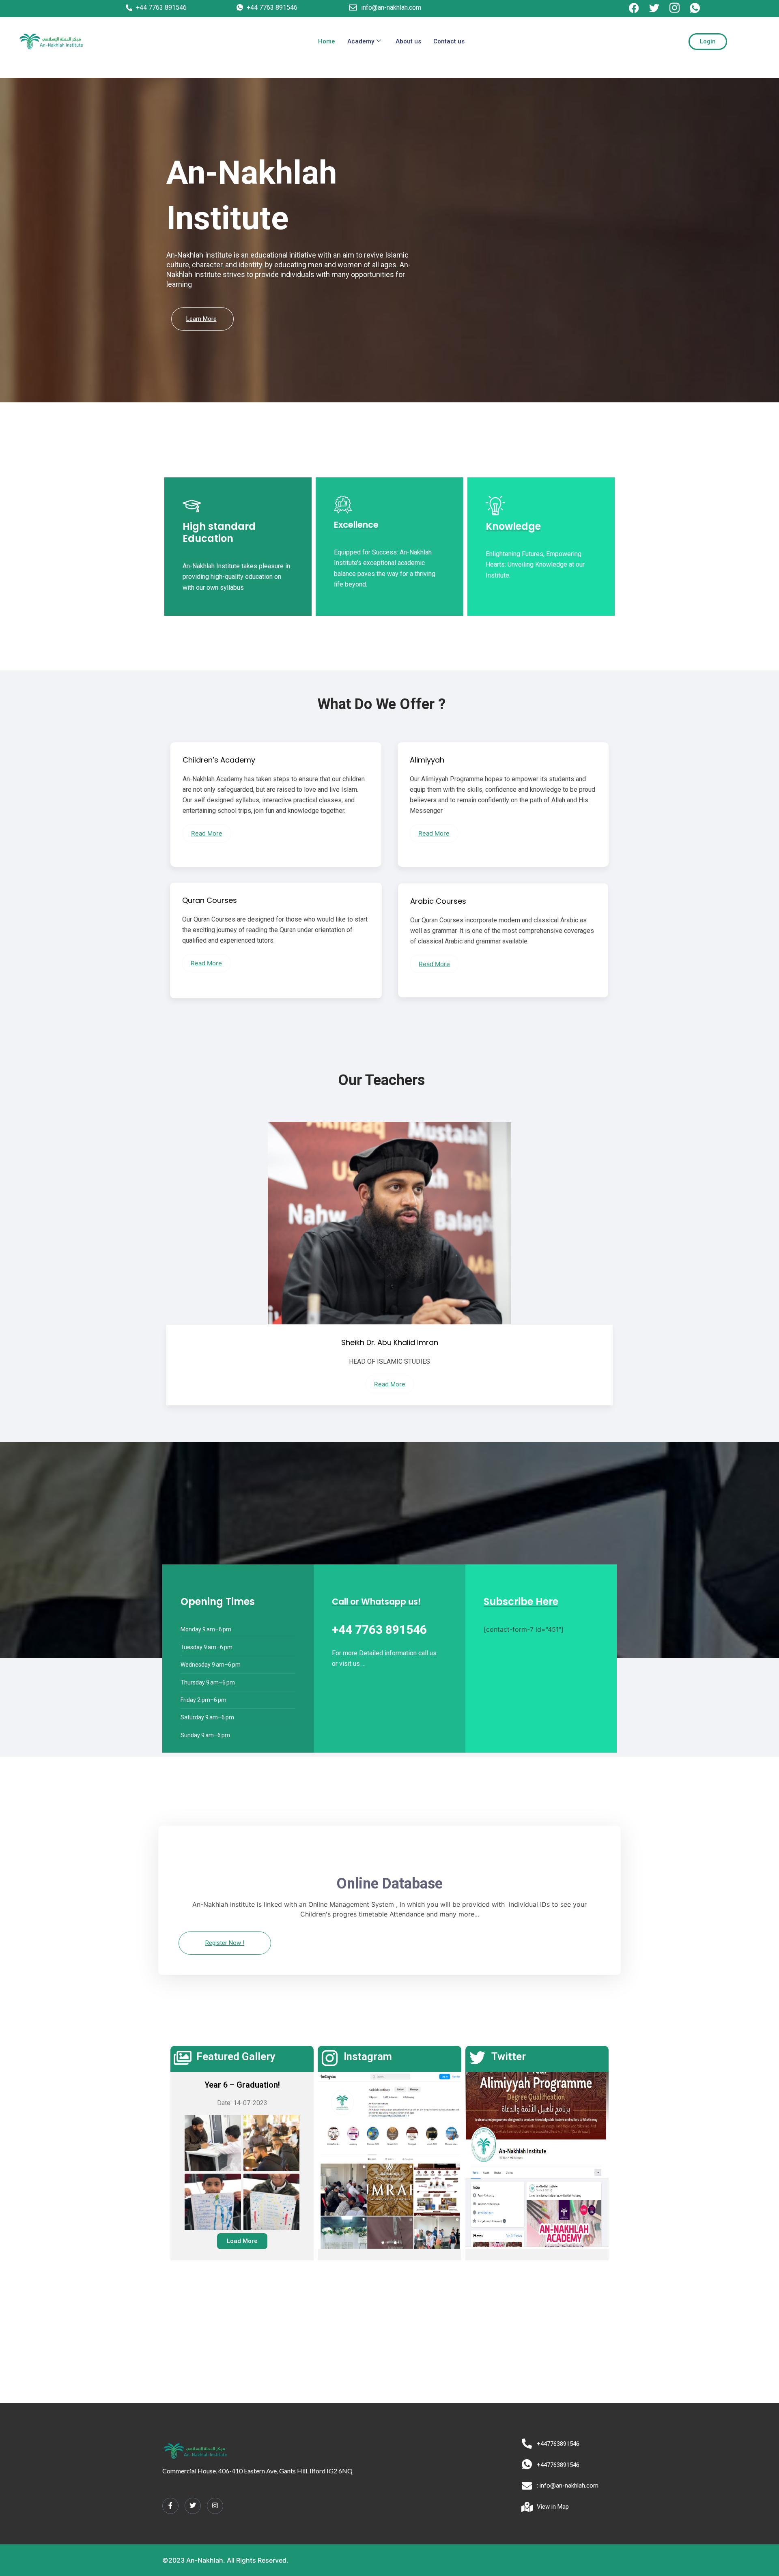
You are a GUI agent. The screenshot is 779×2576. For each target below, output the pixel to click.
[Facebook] (170, 2506)
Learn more (201, 319)
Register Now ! (225, 1943)
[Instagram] (215, 2506)
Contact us (449, 41)
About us (408, 41)
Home (327, 41)
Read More (207, 833)
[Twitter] (193, 2506)
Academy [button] (361, 41)
